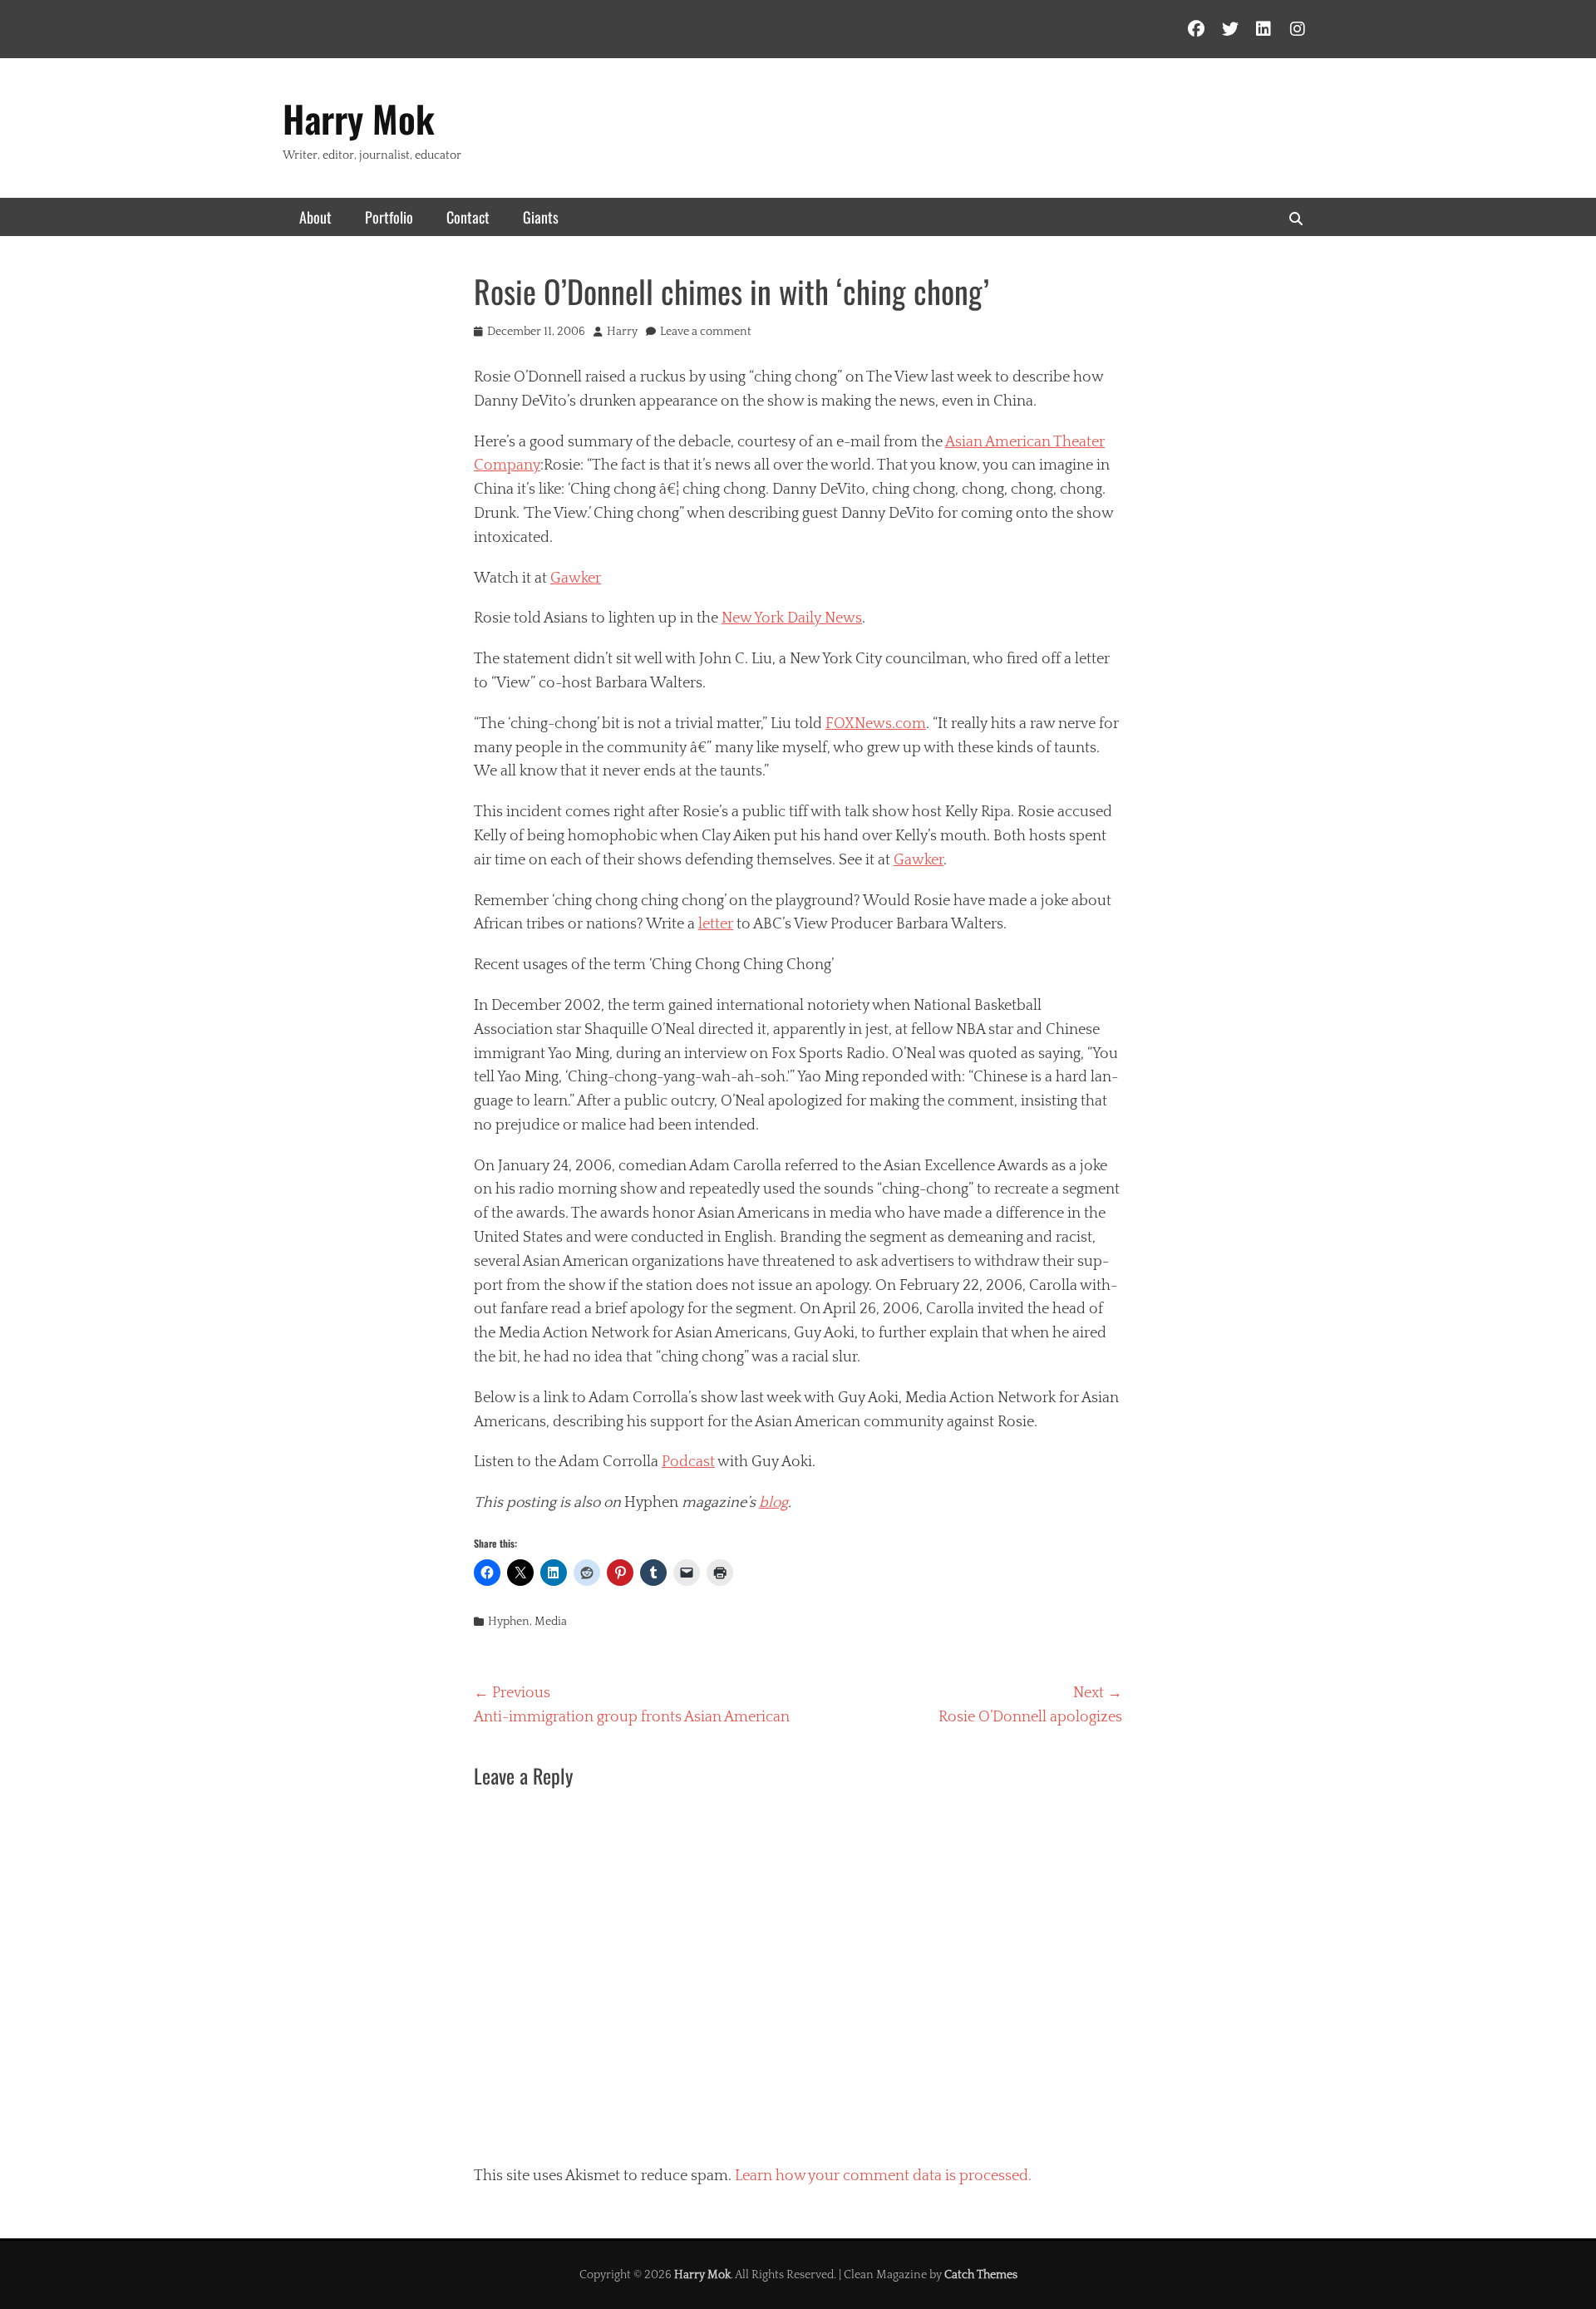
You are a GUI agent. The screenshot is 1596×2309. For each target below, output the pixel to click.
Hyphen (509, 1622)
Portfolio (389, 217)
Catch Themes (981, 2275)
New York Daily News (792, 618)
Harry (622, 332)
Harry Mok (359, 118)
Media (551, 1622)
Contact (468, 217)
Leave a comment (706, 332)
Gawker (576, 578)
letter (716, 924)
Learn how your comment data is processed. (883, 2176)
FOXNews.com (876, 724)
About (315, 217)
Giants (541, 217)
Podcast (688, 1462)
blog (773, 1503)
